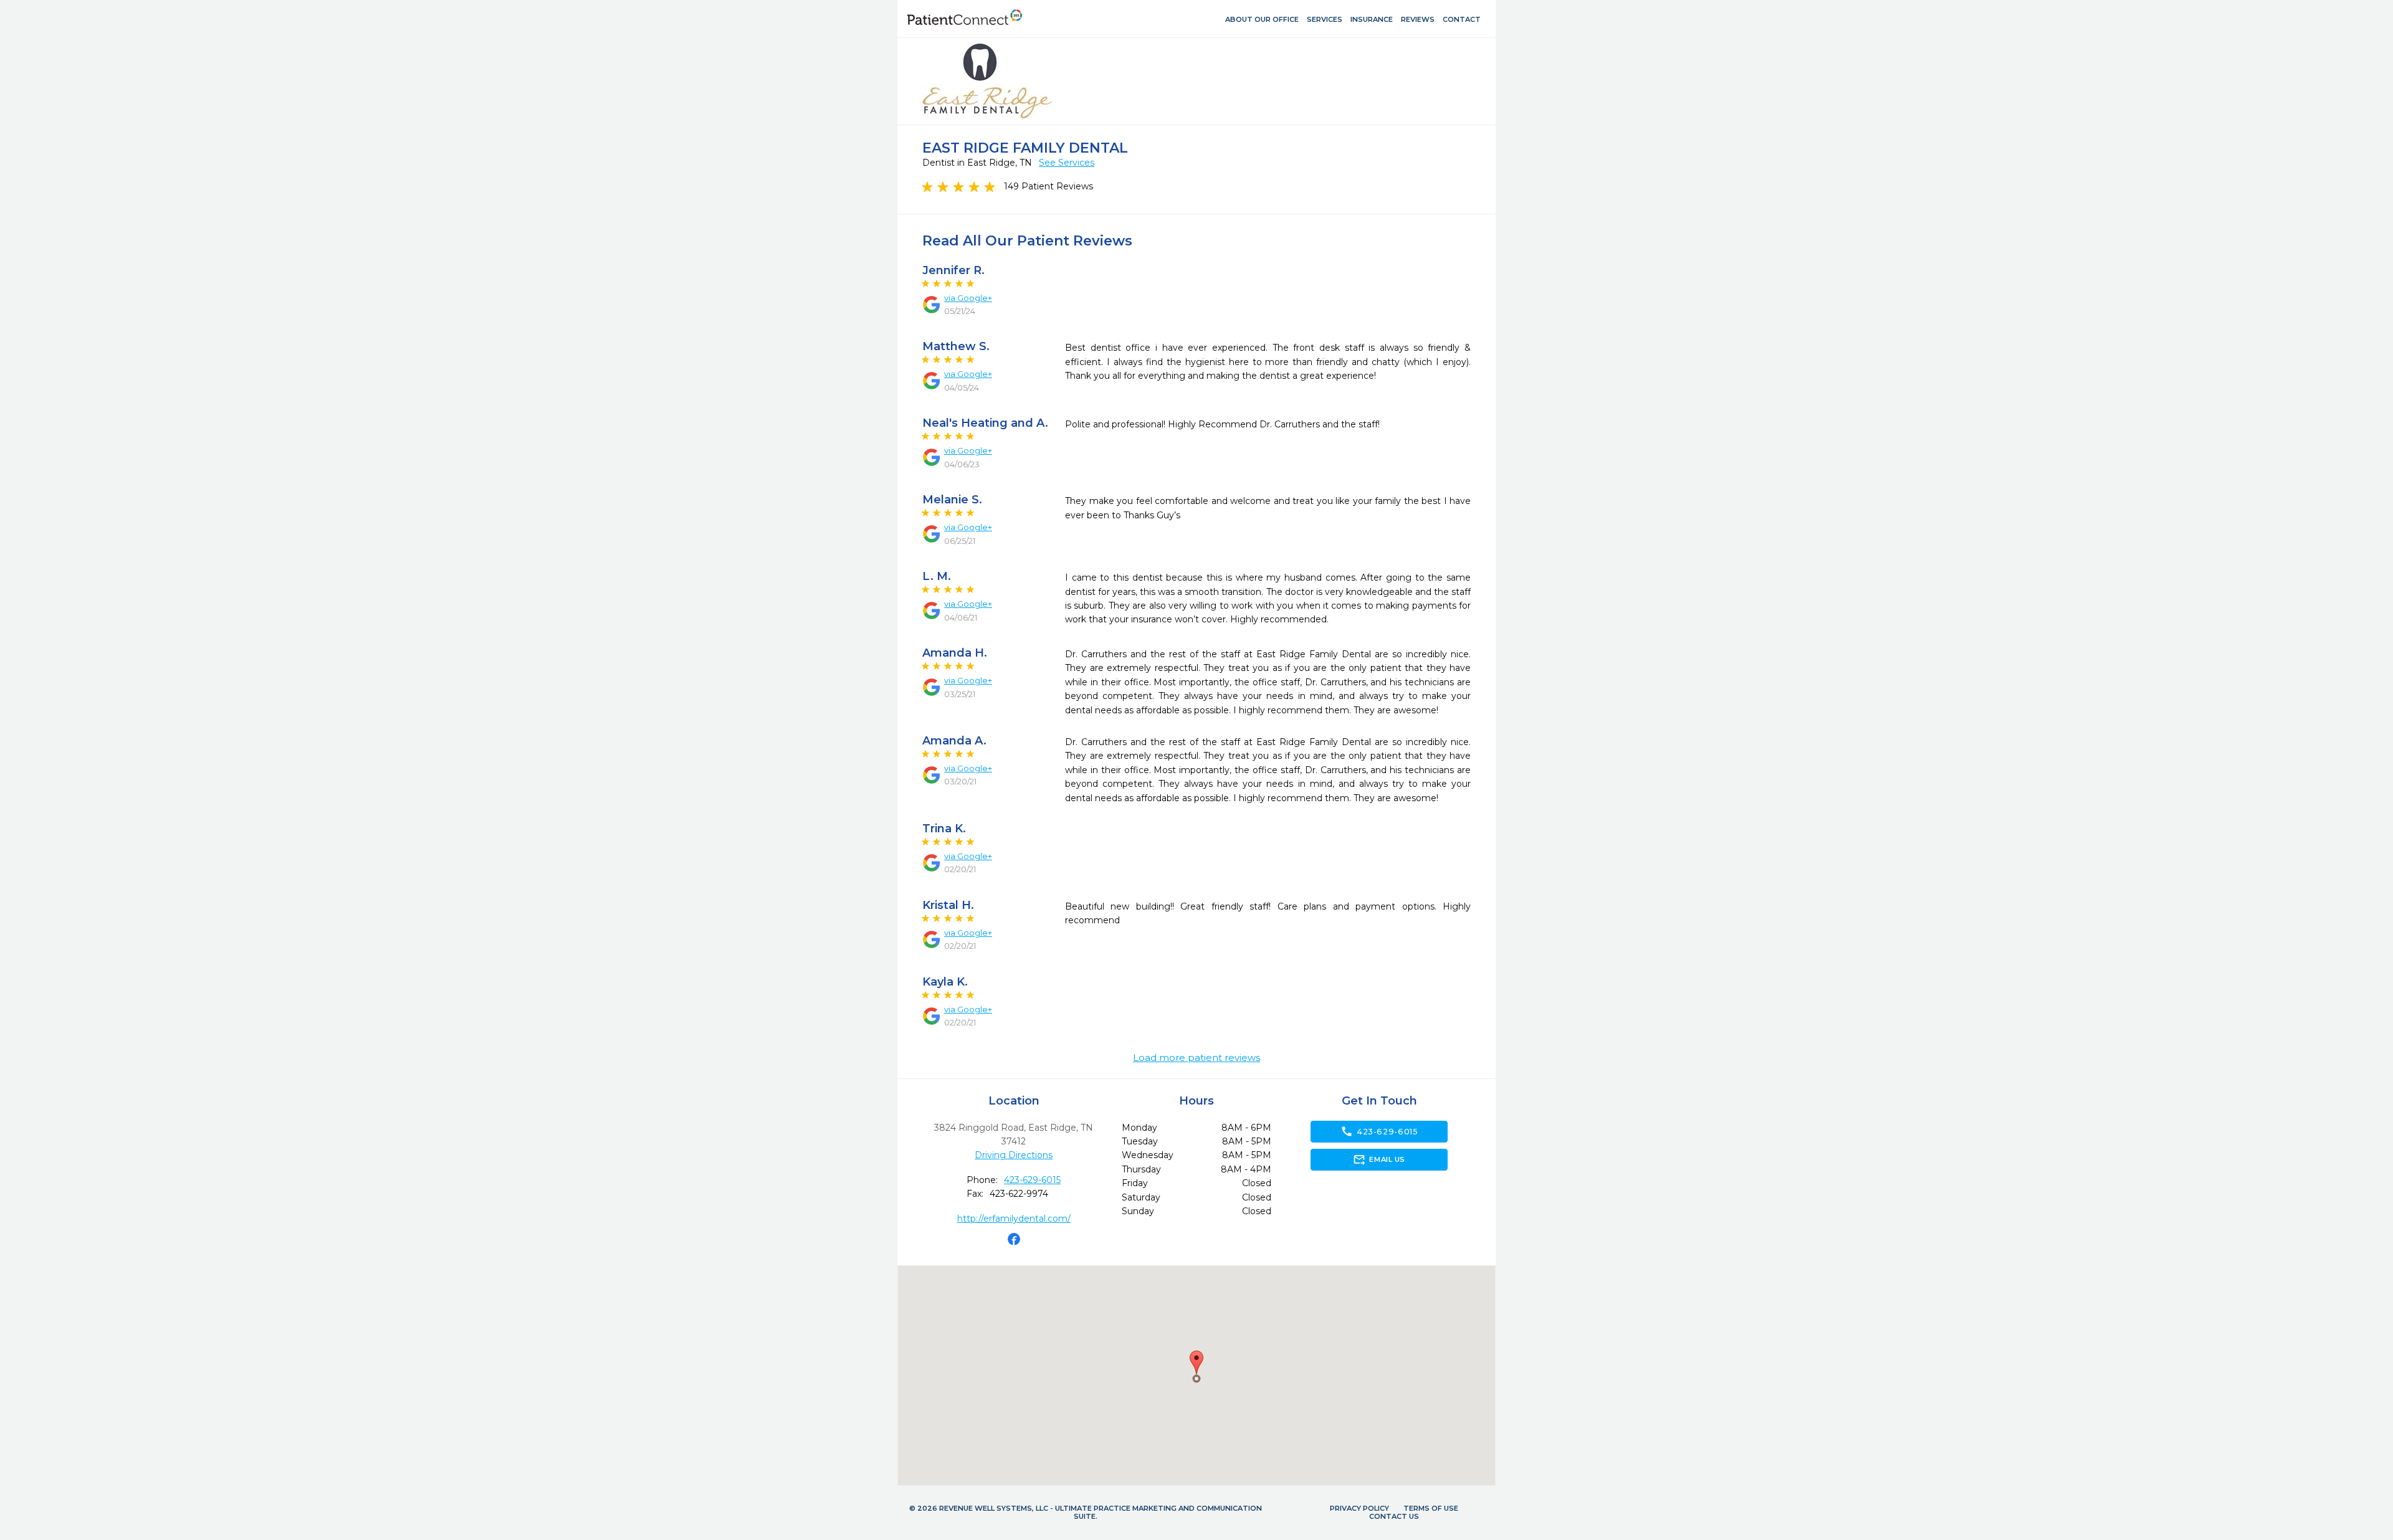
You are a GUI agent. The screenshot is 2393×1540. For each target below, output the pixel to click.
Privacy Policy (1359, 1508)
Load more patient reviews (1196, 1058)
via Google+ (968, 298)
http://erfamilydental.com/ (1014, 1219)
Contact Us (1394, 1516)
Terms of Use (1431, 1508)
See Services (1067, 163)
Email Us (1379, 1159)
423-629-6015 (1032, 1180)
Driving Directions (1014, 1155)
